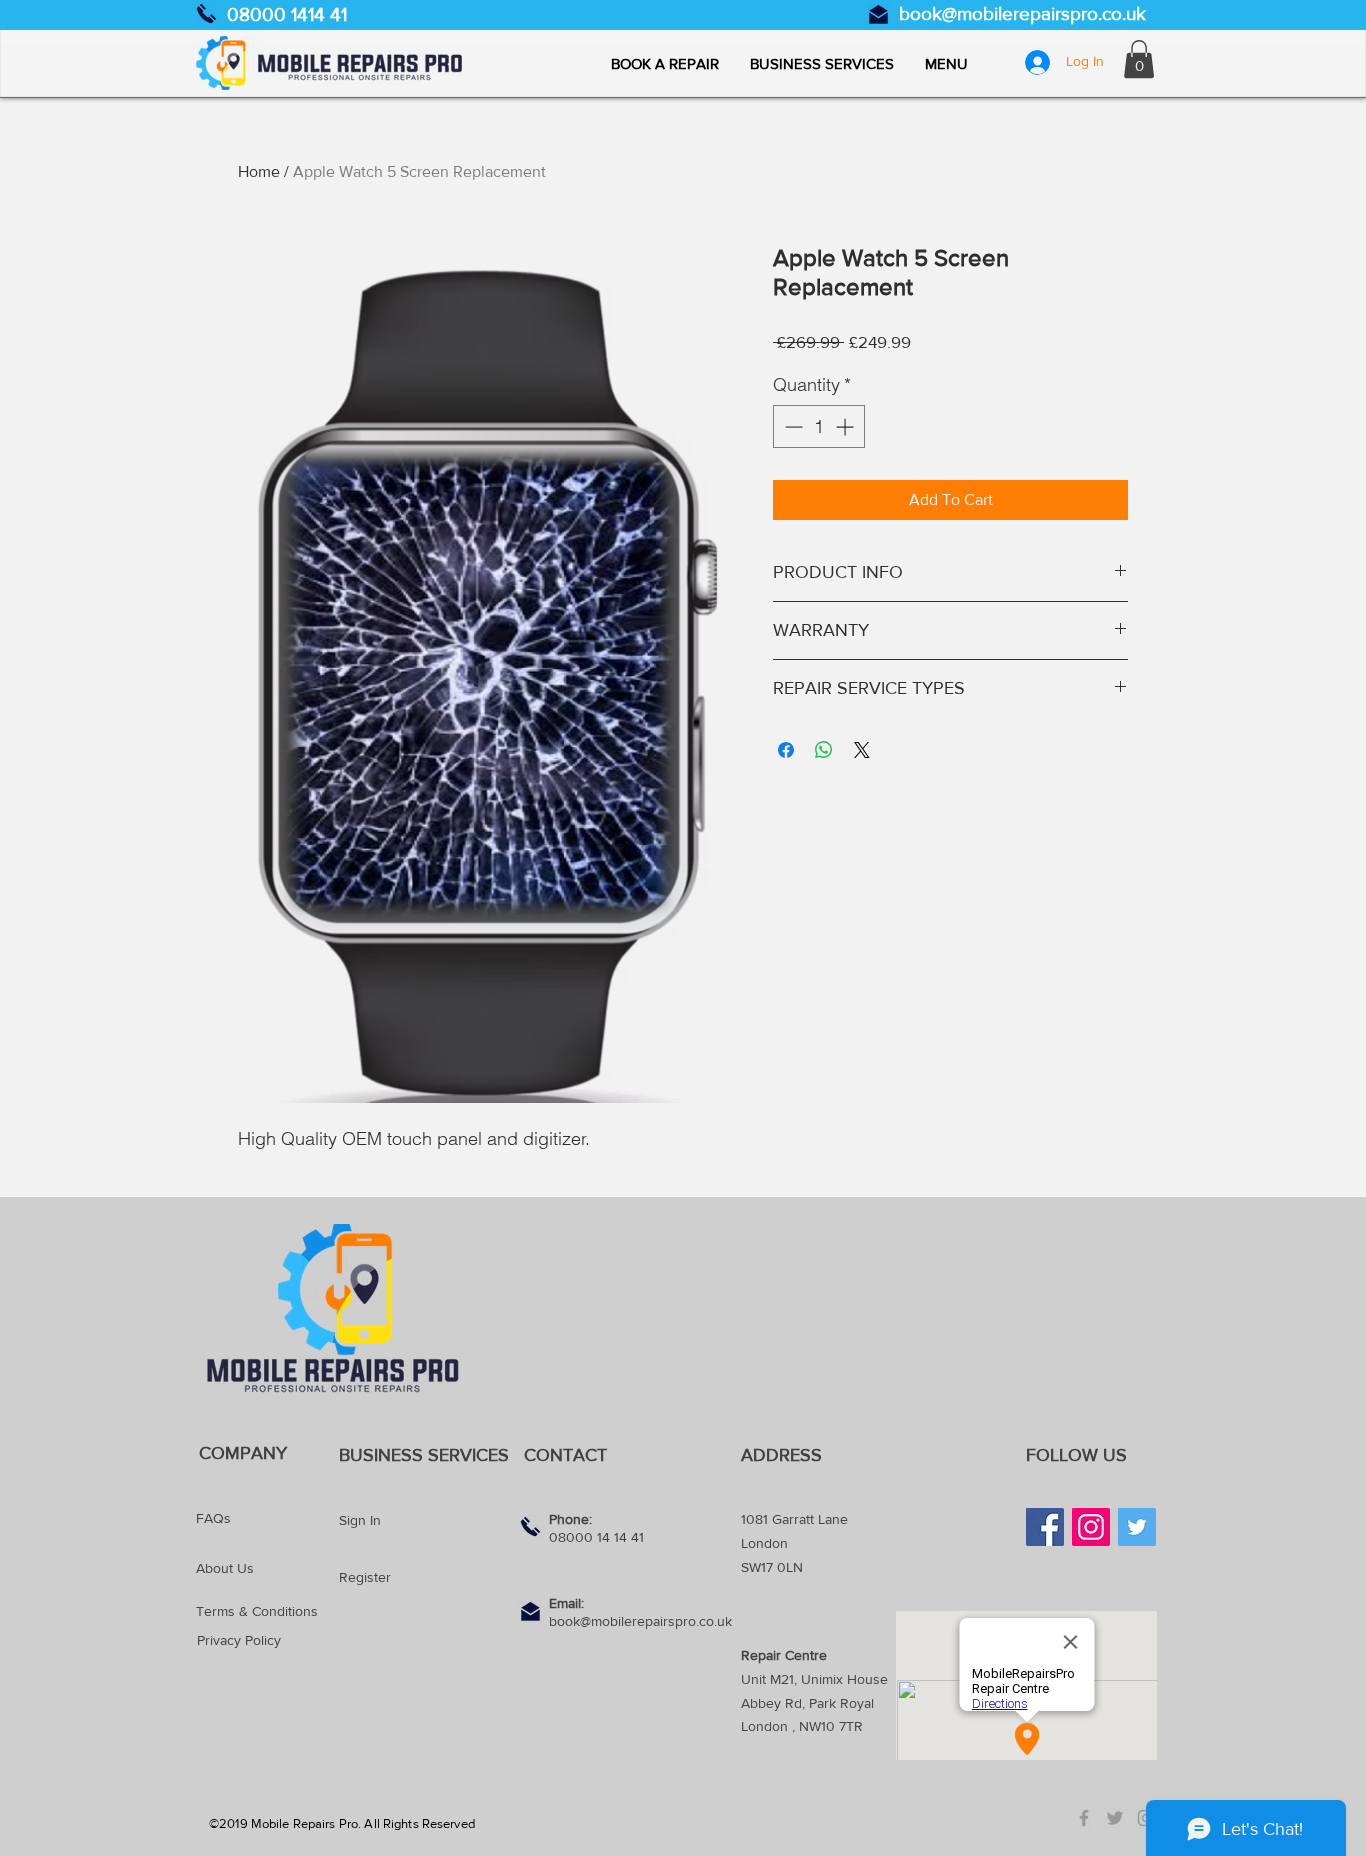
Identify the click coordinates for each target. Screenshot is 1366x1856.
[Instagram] (1091, 1527)
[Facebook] (1045, 1527)
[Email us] (878, 14)
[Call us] (206, 13)
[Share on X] (862, 750)
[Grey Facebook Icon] (1084, 1818)
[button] (946, 64)
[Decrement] (791, 426)
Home (259, 171)
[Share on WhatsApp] (824, 750)
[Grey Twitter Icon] (1115, 1818)
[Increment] (846, 426)
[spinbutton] (819, 426)
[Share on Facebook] (786, 750)
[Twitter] (1137, 1527)
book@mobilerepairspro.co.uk (1022, 13)
